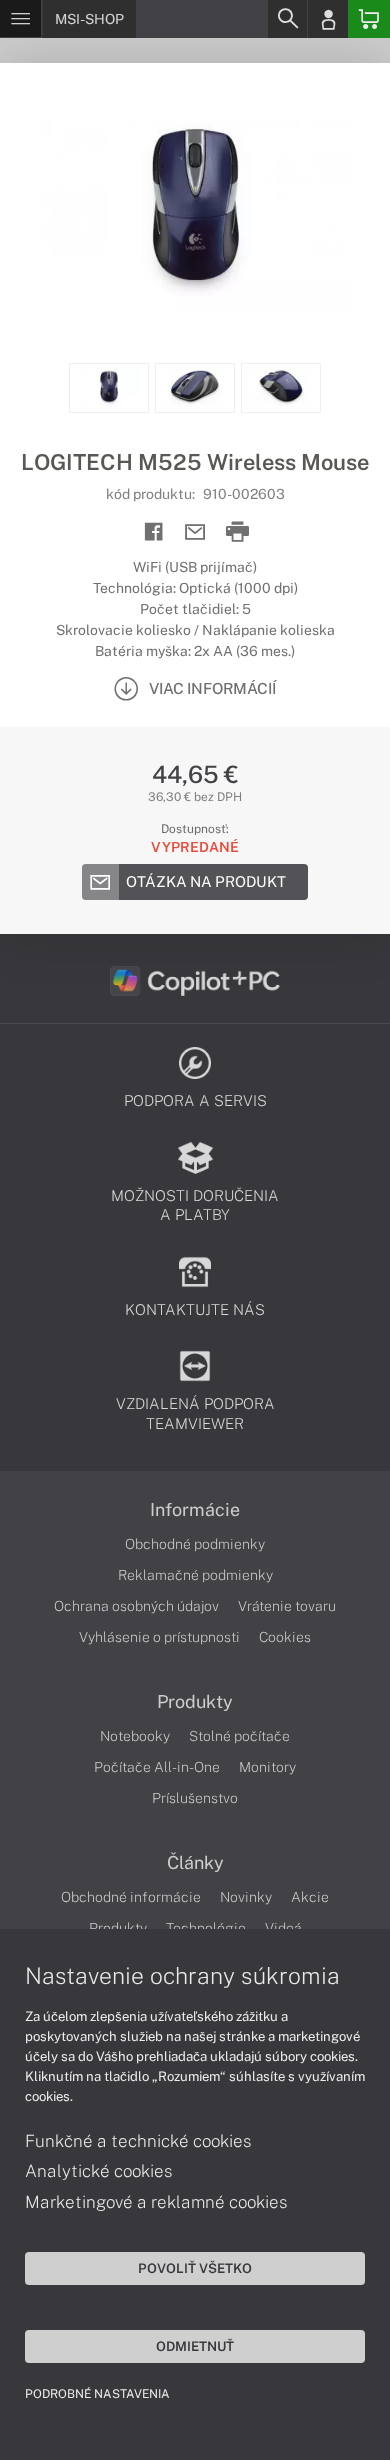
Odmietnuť (195, 2346)
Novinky (246, 1897)
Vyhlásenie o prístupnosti (159, 1637)
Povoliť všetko (195, 2268)
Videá (283, 1928)
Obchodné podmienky (195, 1544)
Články (195, 1863)
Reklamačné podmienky (195, 1575)
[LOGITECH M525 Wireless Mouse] (195, 213)
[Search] (287, 19)
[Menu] (20, 19)
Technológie (206, 1928)
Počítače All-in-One (157, 1767)
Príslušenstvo (195, 1798)
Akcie (310, 1897)
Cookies (285, 1637)
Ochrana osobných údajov (136, 1606)
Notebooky (135, 1736)
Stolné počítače (239, 1736)
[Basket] (369, 19)
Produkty (195, 1702)
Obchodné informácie (131, 1897)
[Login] (328, 19)
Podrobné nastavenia (97, 2394)
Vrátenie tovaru (287, 1606)
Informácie (195, 1510)
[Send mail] (195, 532)
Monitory (267, 1767)
